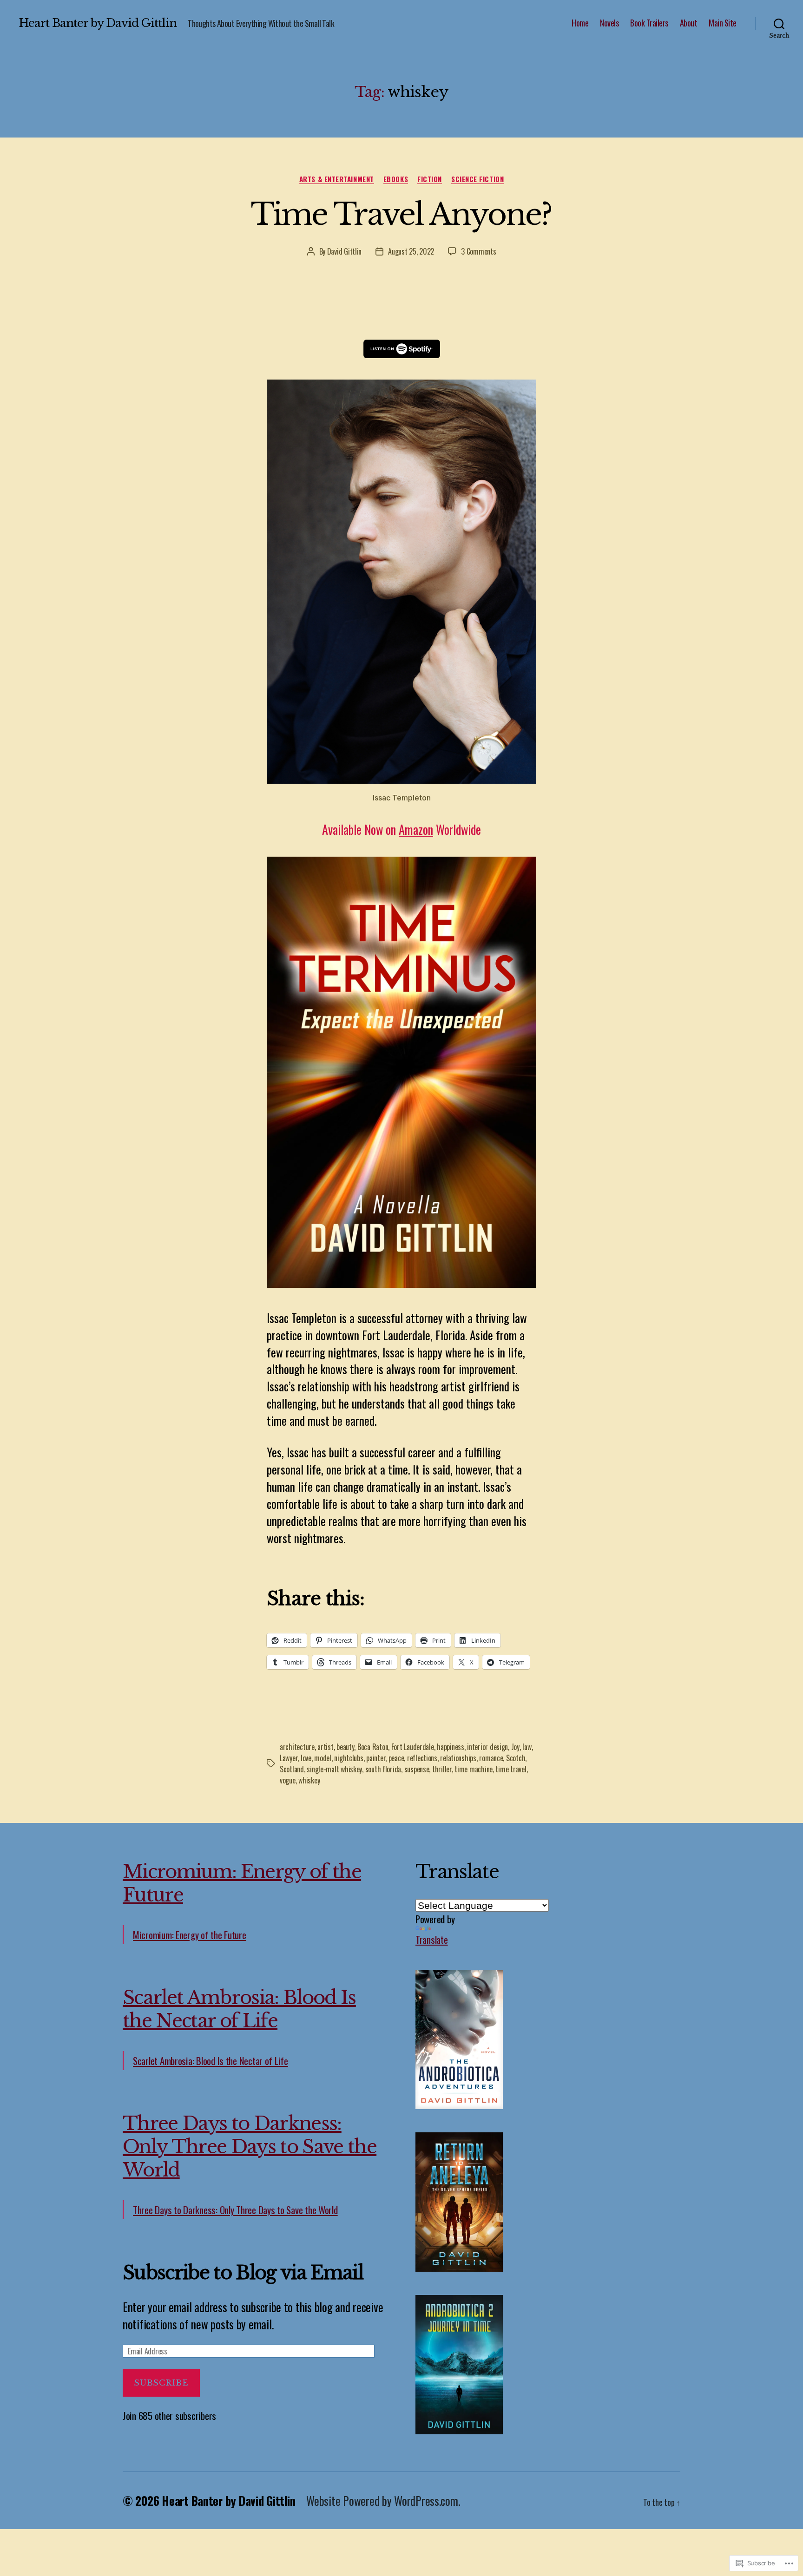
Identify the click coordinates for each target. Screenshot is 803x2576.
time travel (511, 1769)
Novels (609, 23)
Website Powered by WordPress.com (382, 2501)
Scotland (292, 1769)
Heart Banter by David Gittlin (98, 23)
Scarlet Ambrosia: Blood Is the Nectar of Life (239, 2009)
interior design (487, 1747)
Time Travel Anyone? (401, 214)
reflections (422, 1758)
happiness (451, 1747)
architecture (297, 1747)
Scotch (516, 1758)
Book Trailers (649, 23)
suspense (417, 1769)
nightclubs (349, 1758)
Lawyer (289, 1758)
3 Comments (478, 251)
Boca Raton (373, 1747)
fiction (430, 179)
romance (491, 1758)
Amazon (416, 829)
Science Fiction (477, 179)
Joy (515, 1747)
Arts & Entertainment (337, 179)
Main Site (723, 23)
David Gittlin (345, 251)
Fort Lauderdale (413, 1747)
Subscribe (161, 2383)
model (323, 1758)
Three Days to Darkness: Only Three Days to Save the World (250, 2147)
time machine (474, 1769)
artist (325, 1747)
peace (396, 1758)
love (306, 1758)
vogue (288, 1780)
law (527, 1747)
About (689, 23)
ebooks (396, 179)
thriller (442, 1769)
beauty (345, 1747)
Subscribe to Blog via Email (243, 2273)
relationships (458, 1758)
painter (376, 1758)
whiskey (309, 1780)
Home (580, 23)
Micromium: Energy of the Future (190, 1935)
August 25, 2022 (411, 251)
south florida (383, 1769)
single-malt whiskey (334, 1769)
